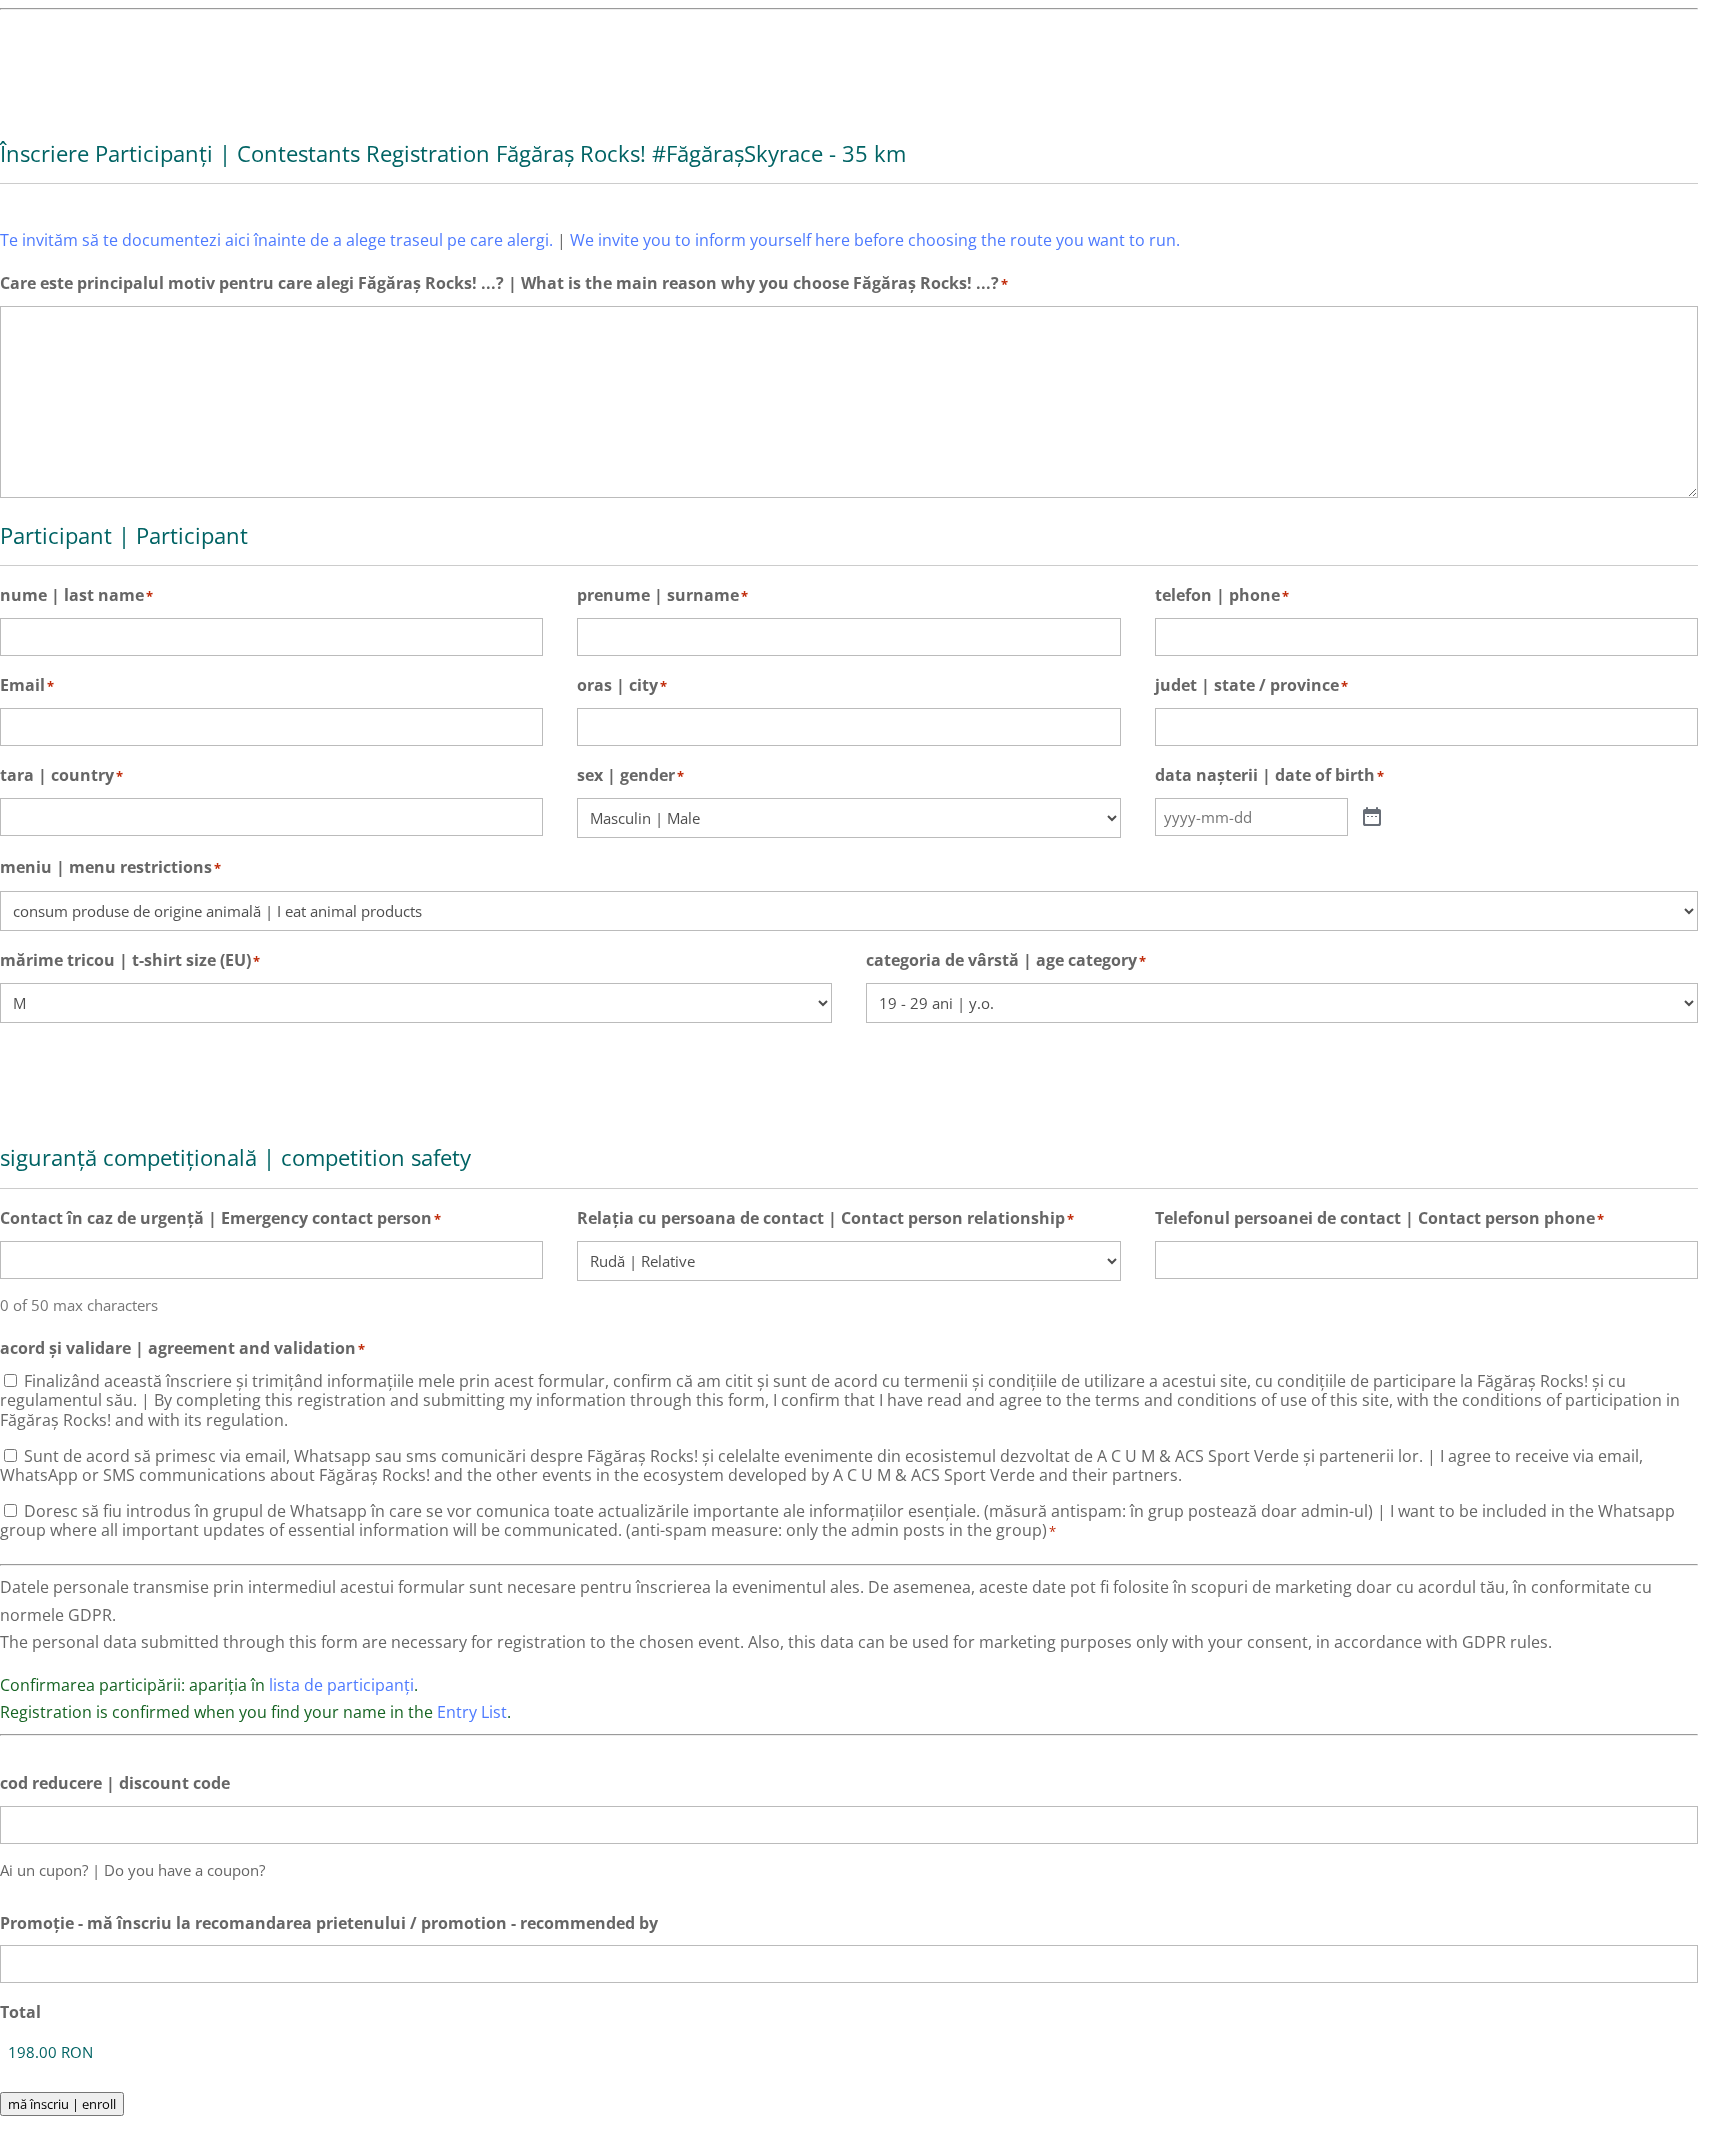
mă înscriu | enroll (62, 2104)
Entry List (472, 1712)
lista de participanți (341, 1685)
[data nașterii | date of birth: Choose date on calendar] (1372, 818)
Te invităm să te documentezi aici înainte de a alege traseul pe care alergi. (276, 240)
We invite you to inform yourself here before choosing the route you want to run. (875, 240)
